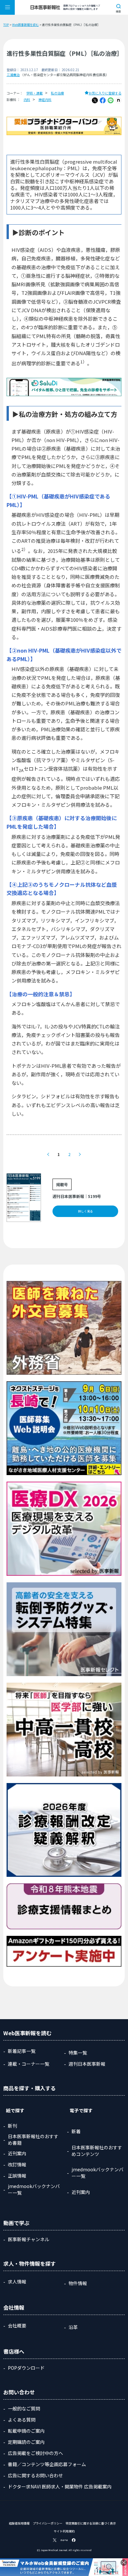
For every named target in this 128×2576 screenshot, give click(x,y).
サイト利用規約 (64, 2531)
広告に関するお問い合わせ (35, 2475)
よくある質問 (22, 2420)
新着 (76, 2131)
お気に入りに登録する (105, 93)
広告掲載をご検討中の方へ (35, 2453)
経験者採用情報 (19, 2523)
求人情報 (17, 2282)
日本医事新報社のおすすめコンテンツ (97, 2151)
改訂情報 (17, 2164)
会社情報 (14, 2307)
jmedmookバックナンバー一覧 (34, 2189)
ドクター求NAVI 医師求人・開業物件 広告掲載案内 (60, 2486)
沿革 (73, 2327)
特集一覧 (78, 2053)
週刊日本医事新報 (87, 2064)
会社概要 (17, 2325)
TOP (6, 25)
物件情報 (78, 2283)
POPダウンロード (26, 2368)
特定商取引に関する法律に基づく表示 (91, 2523)
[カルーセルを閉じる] (124, 2563)
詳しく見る (85, 1211)
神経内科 (45, 100)
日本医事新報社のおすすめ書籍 (33, 2140)
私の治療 (57, 93)
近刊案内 (17, 2153)
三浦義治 (13, 75)
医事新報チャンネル (29, 2239)
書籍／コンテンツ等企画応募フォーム (47, 2464)
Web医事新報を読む (25, 25)
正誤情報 (17, 2176)
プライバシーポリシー (48, 2523)
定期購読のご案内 (26, 2442)
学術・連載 (34, 93)
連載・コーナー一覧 (29, 2064)
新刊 (12, 2126)
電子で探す (81, 2110)
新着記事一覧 (22, 2051)
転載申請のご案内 (26, 2431)
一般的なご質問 (24, 2408)
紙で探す (15, 2110)
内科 (27, 100)
